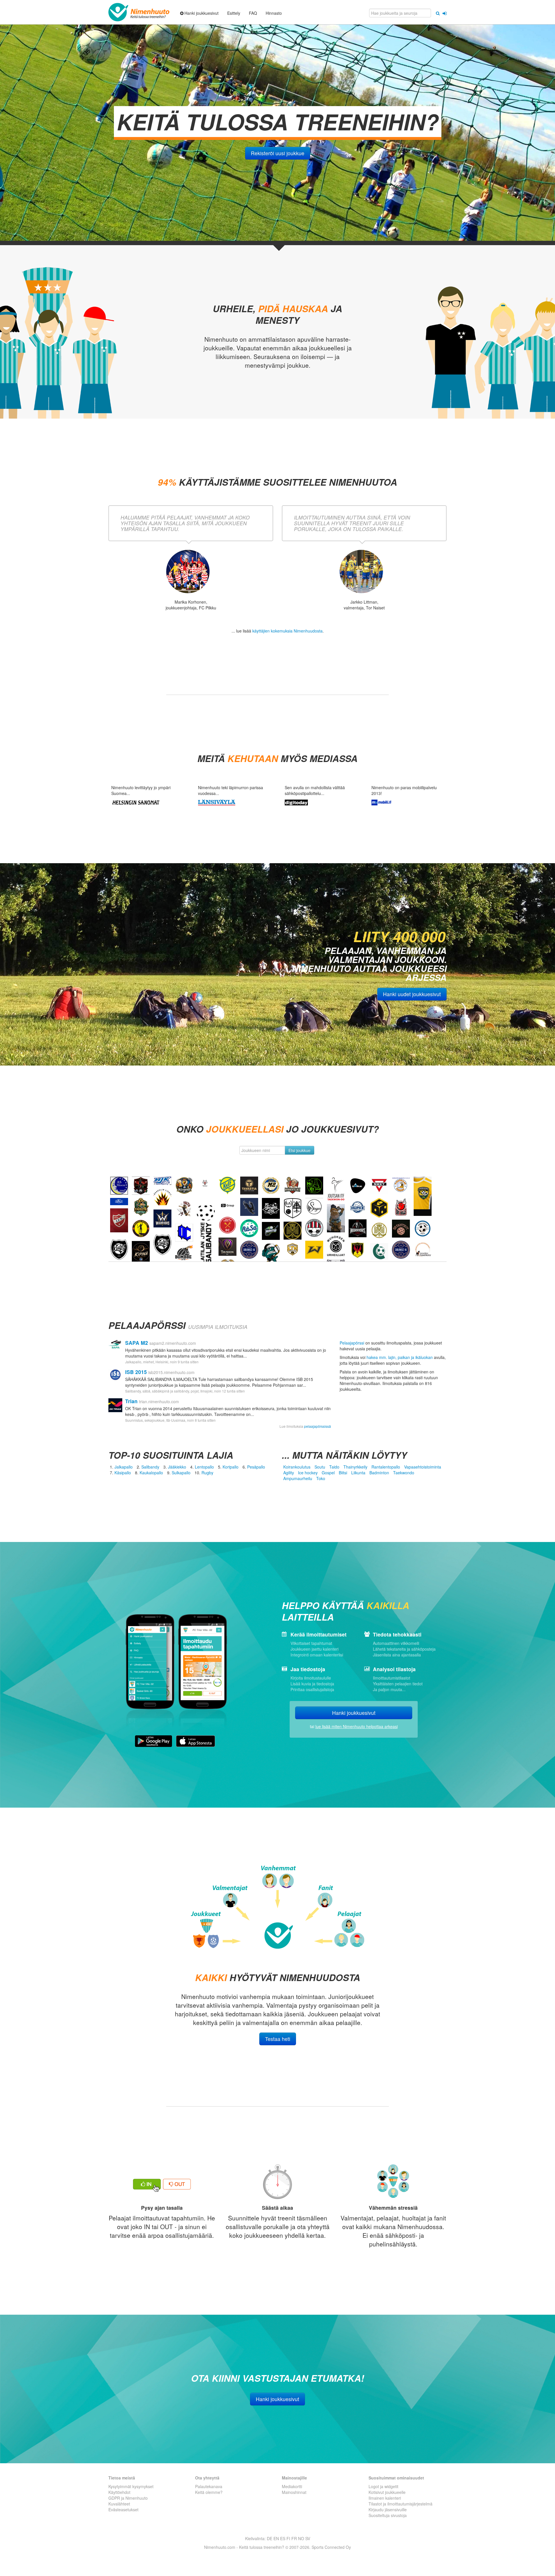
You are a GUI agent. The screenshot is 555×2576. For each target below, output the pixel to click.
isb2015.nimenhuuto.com (171, 1372)
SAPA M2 (137, 1343)
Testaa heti (278, 2039)
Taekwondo (404, 1473)
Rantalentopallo (386, 1467)
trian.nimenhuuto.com (159, 1401)
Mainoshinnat (294, 2492)
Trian (131, 1401)
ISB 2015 (136, 1372)
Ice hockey (308, 1473)
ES (283, 2538)
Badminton (379, 1473)
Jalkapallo (124, 1467)
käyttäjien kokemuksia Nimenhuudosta (287, 631)
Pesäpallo (256, 1467)
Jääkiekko (177, 1467)
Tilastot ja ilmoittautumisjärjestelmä (400, 2504)
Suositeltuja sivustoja (388, 2515)
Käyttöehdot (119, 2492)
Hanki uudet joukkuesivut (412, 994)
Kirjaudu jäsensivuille (388, 2510)
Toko (321, 1478)
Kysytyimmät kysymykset (131, 2486)
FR (294, 2538)
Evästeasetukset (123, 2510)
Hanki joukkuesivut (354, 1713)
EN (276, 2538)
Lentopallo (204, 1467)
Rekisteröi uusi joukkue (278, 153)
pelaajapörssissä (318, 1426)
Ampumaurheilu (298, 1478)
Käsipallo (123, 1473)
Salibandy (150, 1467)
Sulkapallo (181, 1473)
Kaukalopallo (151, 1473)
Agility (289, 1473)
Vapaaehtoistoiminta (423, 1467)
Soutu (320, 1467)
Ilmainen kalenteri (385, 2498)
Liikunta (358, 1473)
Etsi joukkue (299, 1150)
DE (270, 2538)
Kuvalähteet (119, 2504)
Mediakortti (292, 2486)
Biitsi (343, 1473)
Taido (334, 1467)
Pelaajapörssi (352, 1343)
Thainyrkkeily (355, 1467)
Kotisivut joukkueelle (387, 2492)
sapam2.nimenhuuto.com (173, 1343)
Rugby (207, 1473)
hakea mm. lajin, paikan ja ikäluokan (400, 1357)
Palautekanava (209, 2486)
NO (301, 2538)
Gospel (328, 1473)
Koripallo (231, 1467)
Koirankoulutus (297, 1467)
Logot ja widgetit (383, 2486)
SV (308, 2538)
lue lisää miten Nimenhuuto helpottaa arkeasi (357, 1726)
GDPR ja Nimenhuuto (128, 2498)
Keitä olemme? (209, 2492)
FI (288, 2538)
